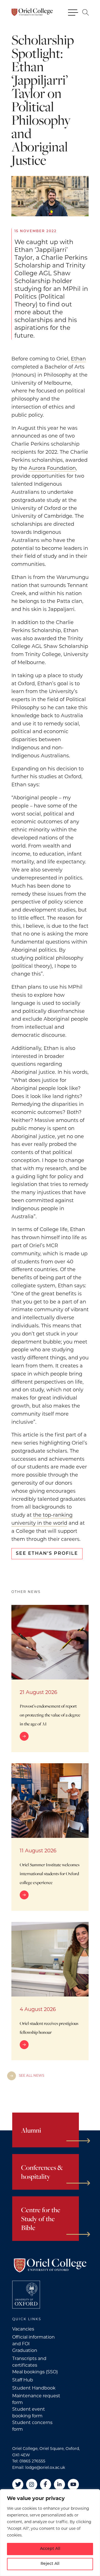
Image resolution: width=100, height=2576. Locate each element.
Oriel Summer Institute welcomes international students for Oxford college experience (50, 1873)
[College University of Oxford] (26, 2295)
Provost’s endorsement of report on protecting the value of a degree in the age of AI (50, 1715)
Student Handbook (34, 2388)
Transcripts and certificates (29, 2362)
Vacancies (23, 2329)
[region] (50, 2533)
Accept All (50, 2549)
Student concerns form (32, 2426)
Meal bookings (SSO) (35, 2372)
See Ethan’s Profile (47, 1554)
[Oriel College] (32, 12)
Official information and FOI (33, 2340)
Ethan (78, 359)
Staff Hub (23, 2380)
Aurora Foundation (52, 468)
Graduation (25, 2350)
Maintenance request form (36, 2399)
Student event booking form (29, 2412)
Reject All (50, 2564)
